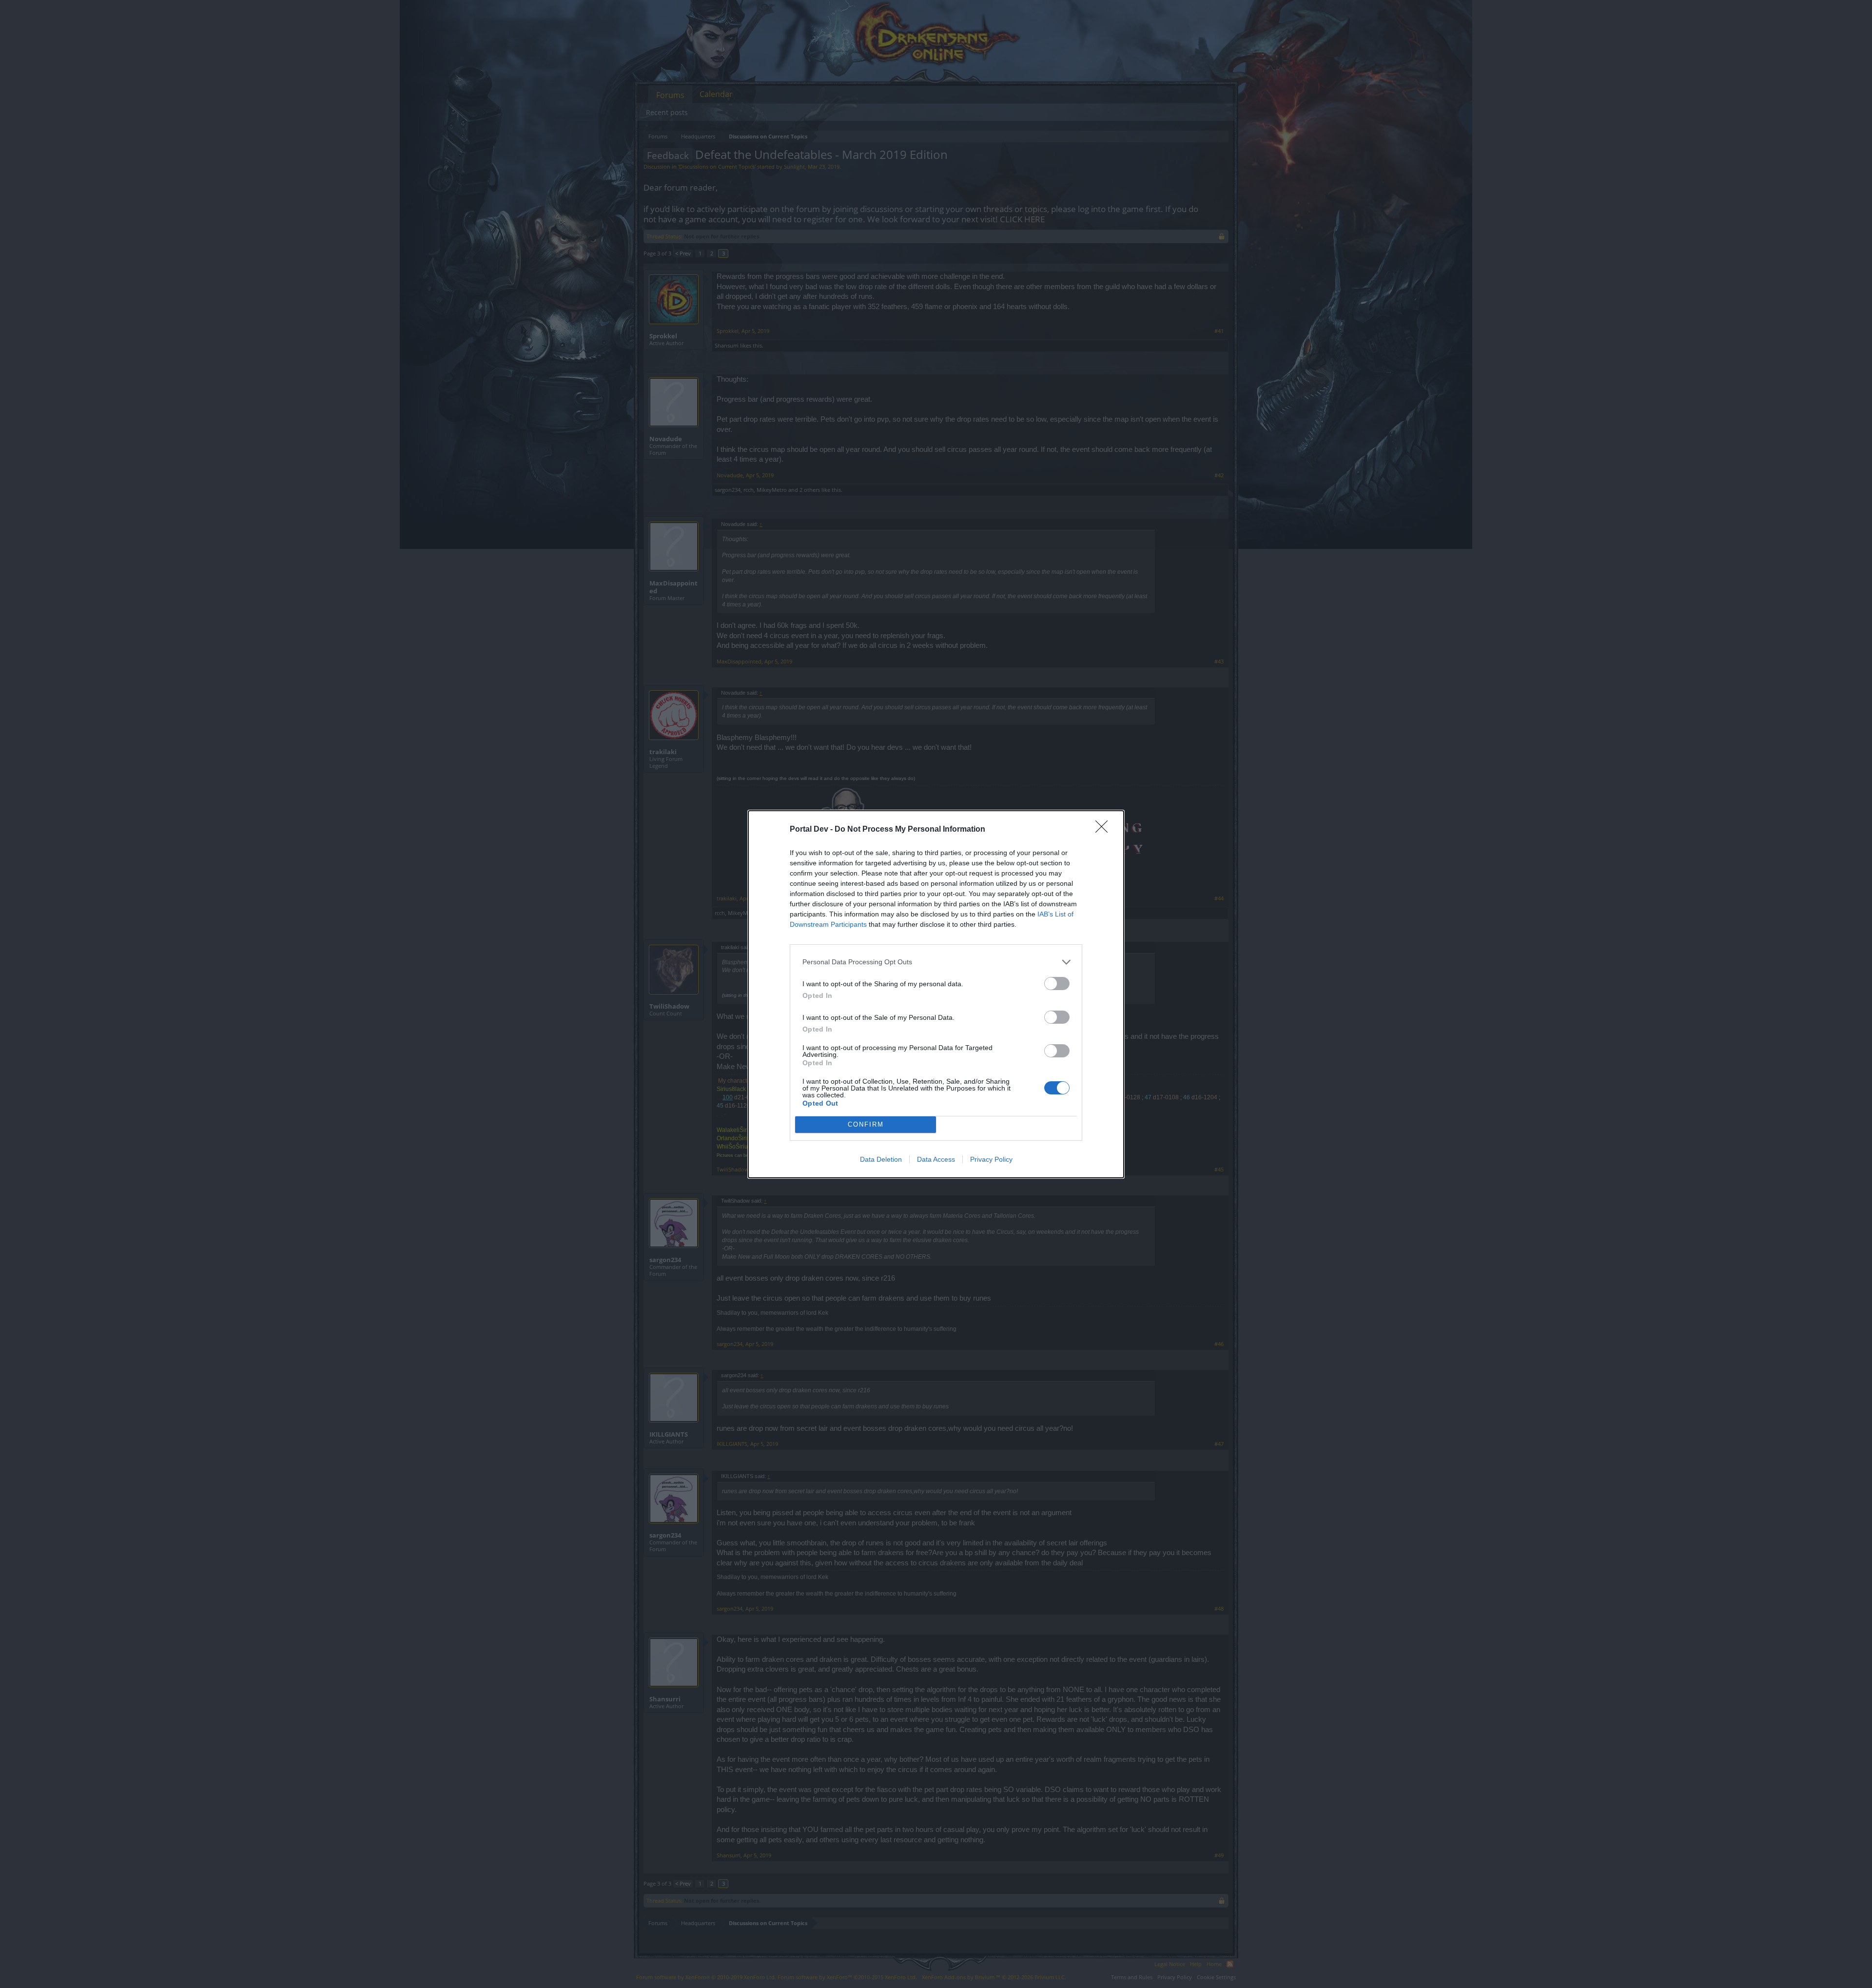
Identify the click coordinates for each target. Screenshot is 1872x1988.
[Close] (1105, 830)
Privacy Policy (991, 1159)
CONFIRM (866, 1124)
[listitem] (936, 962)
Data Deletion (881, 1159)
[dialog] (936, 994)
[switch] (1057, 984)
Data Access (936, 1159)
